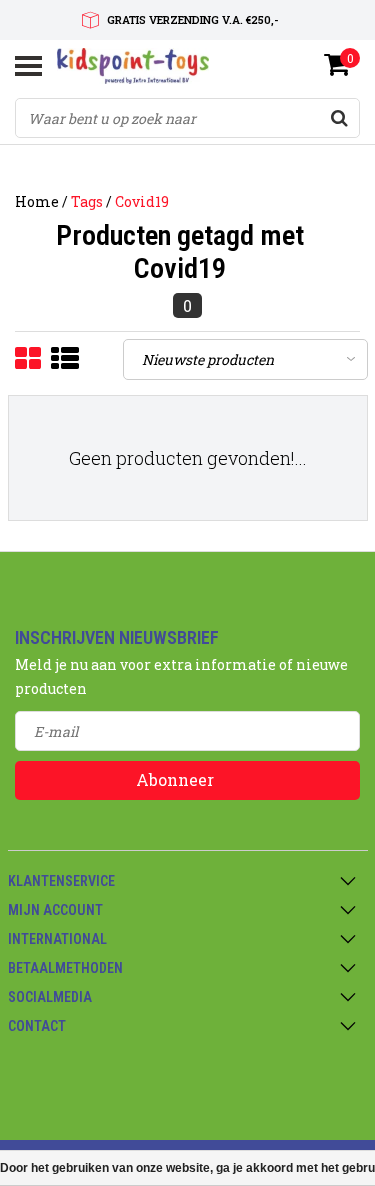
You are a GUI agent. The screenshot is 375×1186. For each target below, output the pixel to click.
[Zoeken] (339, 118)
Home (37, 201)
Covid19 (142, 201)
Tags (87, 201)
